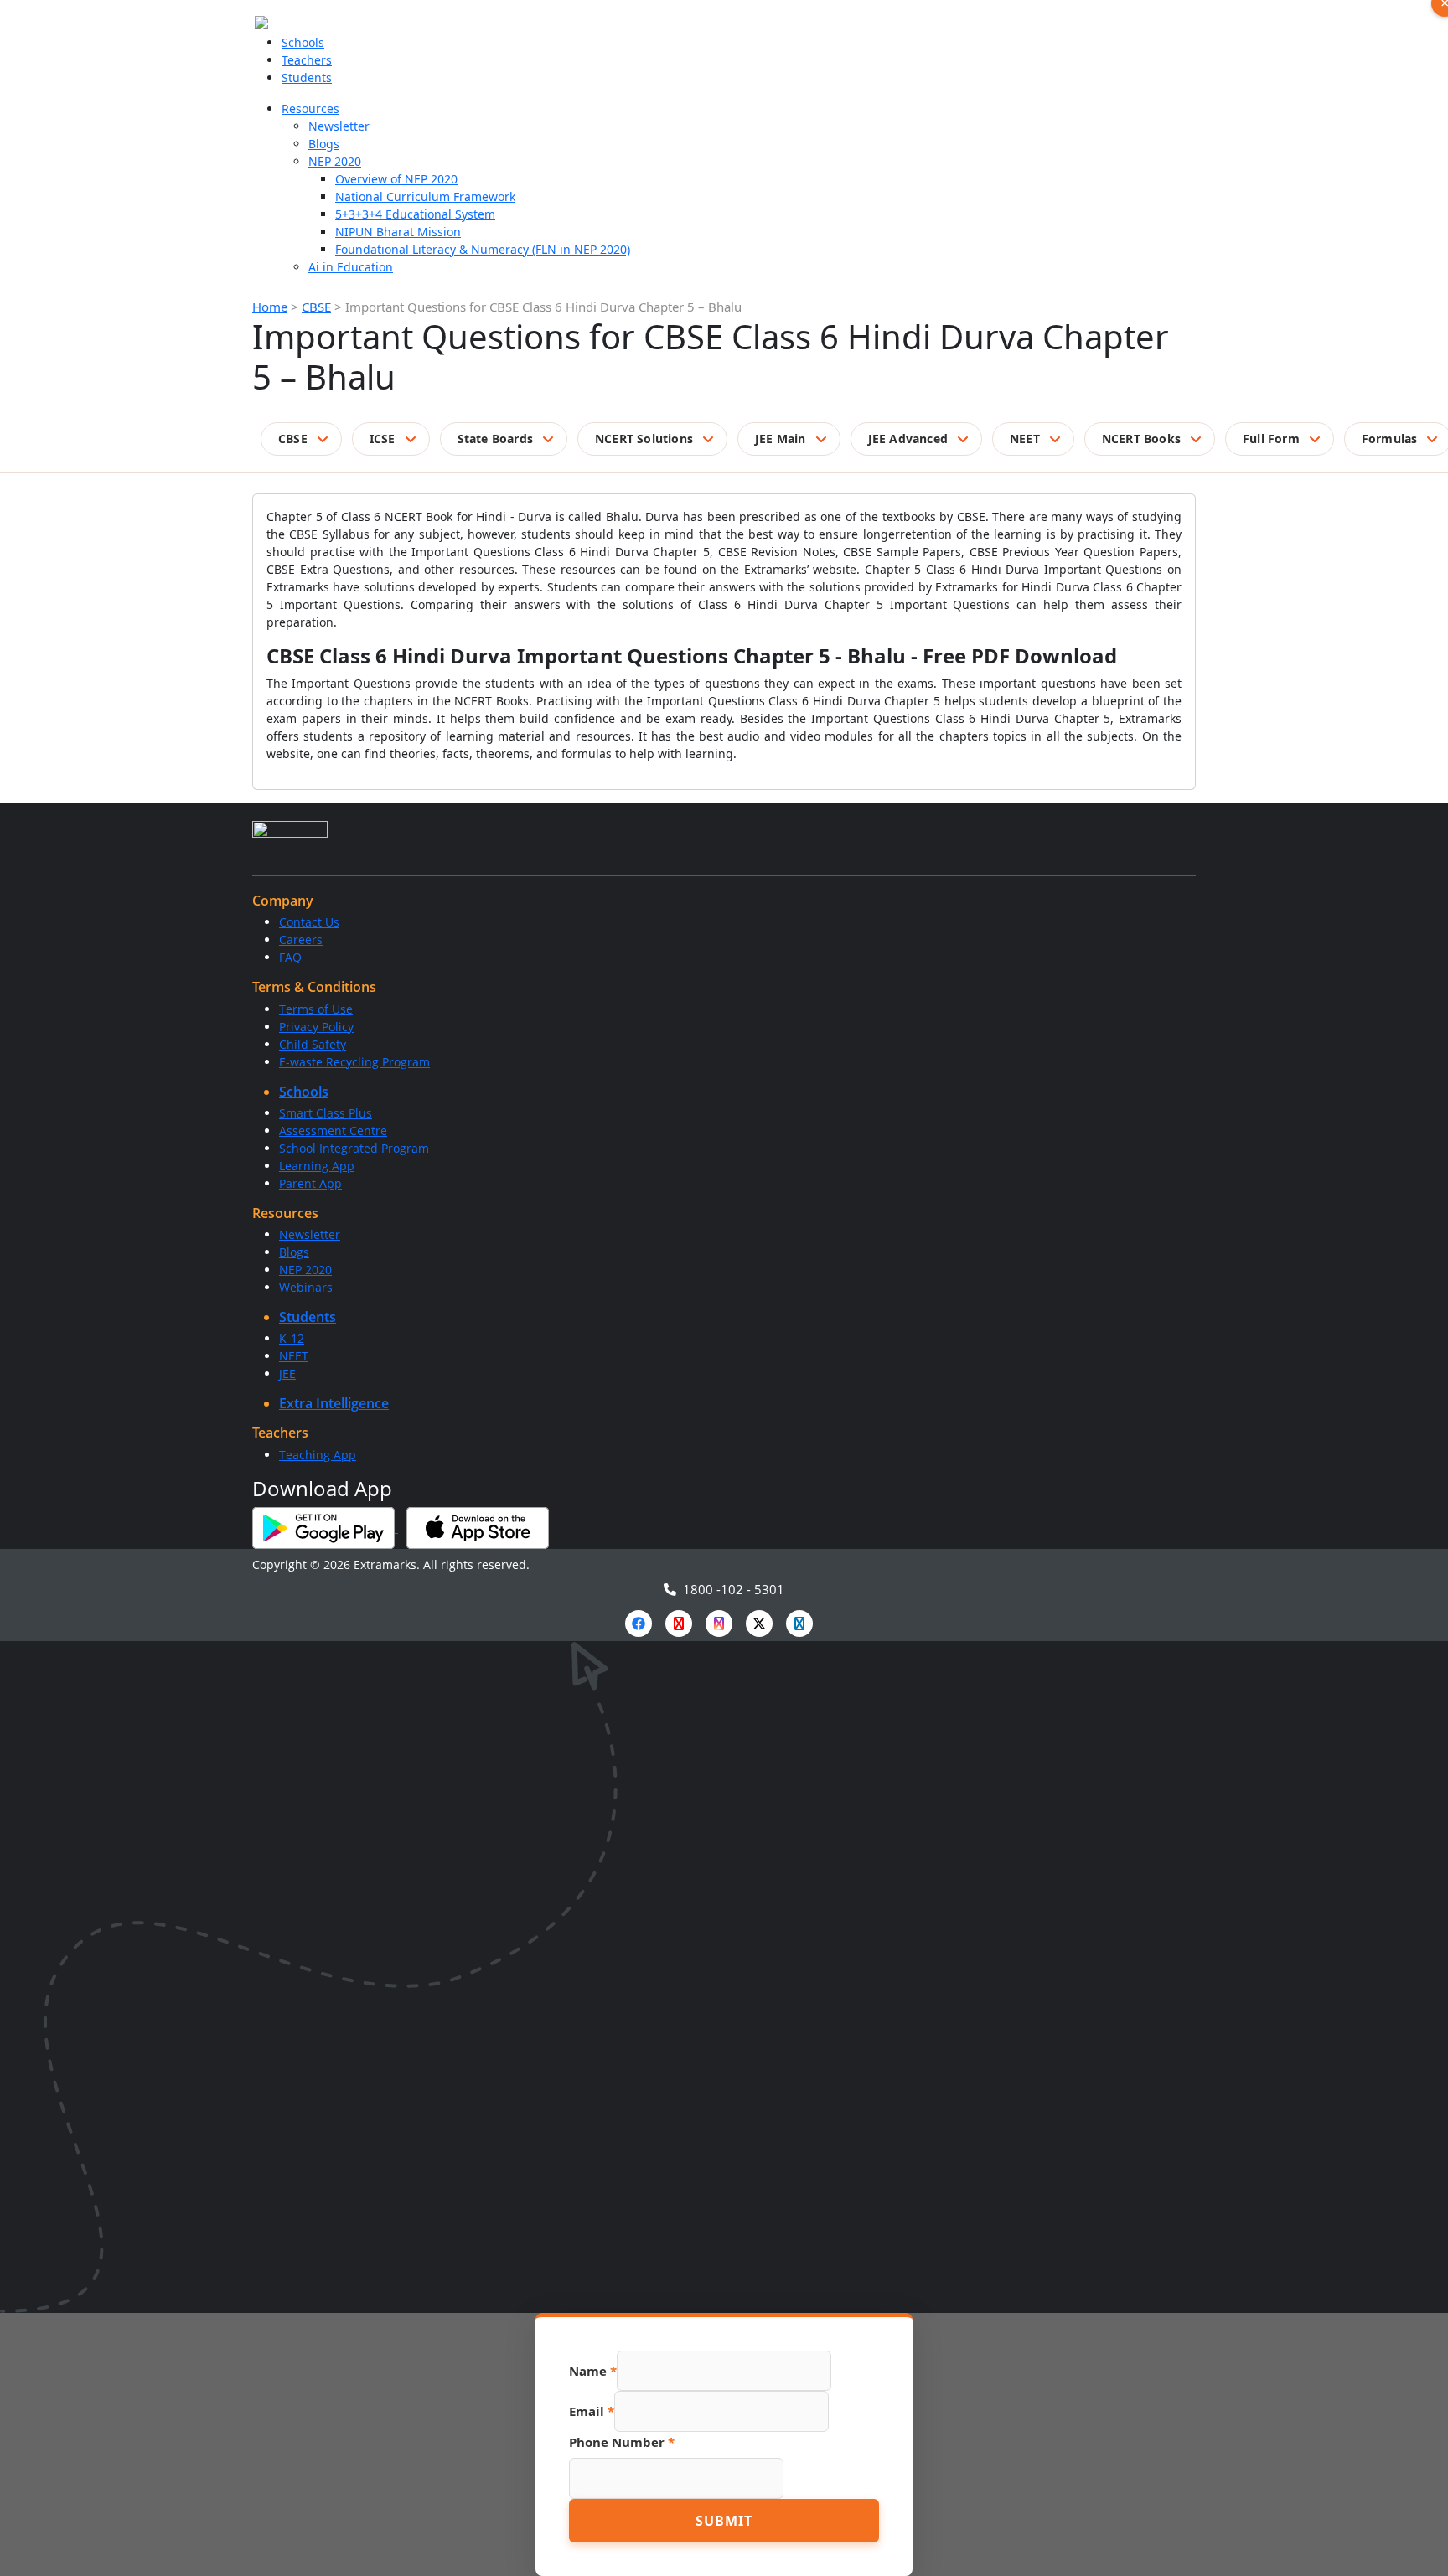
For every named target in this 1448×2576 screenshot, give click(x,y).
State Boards (495, 439)
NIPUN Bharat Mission (398, 232)
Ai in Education (351, 267)
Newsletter (339, 126)
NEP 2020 (335, 161)
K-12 (292, 1338)
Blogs (324, 144)
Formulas (1390, 439)
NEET (1025, 439)
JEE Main (781, 439)
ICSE (383, 439)
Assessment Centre (333, 1131)
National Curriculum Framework (425, 196)
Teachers (307, 60)
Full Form (1271, 439)
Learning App (317, 1166)
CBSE (316, 307)
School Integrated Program (354, 1148)
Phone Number (622, 2442)
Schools (303, 42)
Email (592, 2411)
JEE (287, 1373)
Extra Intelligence (334, 1403)
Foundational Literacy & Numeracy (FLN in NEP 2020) (483, 249)
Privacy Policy (316, 1027)
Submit (724, 2521)
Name (593, 2371)
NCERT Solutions (644, 439)
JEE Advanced (908, 439)
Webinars (306, 1287)
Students (307, 77)
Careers (301, 940)
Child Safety (313, 1044)
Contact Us (309, 922)
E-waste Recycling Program (354, 1062)
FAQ (290, 957)
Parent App (310, 1183)
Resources (310, 108)
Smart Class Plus (326, 1113)
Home (270, 307)
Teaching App (318, 1455)
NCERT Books (1141, 439)
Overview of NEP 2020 (396, 179)
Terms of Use (316, 1009)
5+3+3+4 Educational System (415, 214)
